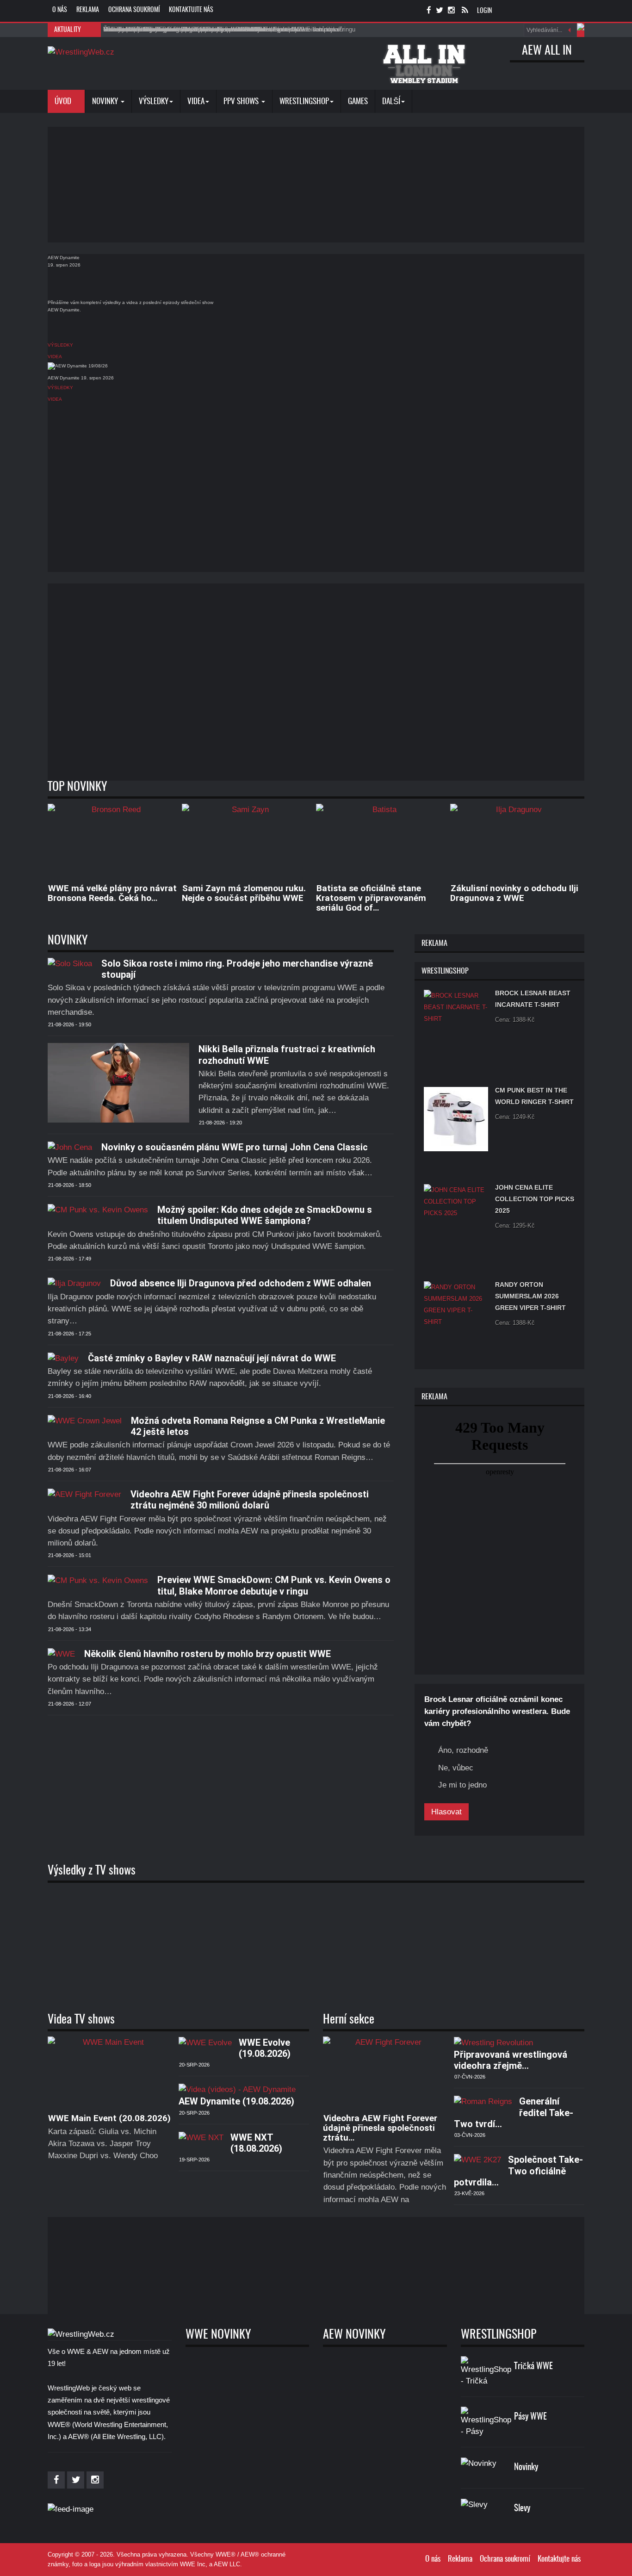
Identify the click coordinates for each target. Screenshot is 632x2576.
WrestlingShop (304, 102)
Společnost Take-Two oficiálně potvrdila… (518, 2171)
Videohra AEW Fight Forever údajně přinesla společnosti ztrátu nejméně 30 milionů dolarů (250, 1500)
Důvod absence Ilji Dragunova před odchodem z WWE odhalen (241, 1283)
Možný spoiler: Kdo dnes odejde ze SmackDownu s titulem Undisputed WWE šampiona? (265, 1215)
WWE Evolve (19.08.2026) (265, 2048)
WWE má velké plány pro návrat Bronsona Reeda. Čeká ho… (112, 893)
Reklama (88, 10)
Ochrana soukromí (134, 10)
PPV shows (242, 102)
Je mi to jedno (462, 1785)
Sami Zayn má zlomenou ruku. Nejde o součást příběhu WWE (244, 893)
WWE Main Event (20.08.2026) (109, 2118)
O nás (60, 10)
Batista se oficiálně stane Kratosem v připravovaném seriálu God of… (371, 898)
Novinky (106, 102)
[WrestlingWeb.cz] (81, 52)
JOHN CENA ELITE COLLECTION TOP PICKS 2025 (535, 1199)
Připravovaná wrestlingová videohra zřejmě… (511, 2060)
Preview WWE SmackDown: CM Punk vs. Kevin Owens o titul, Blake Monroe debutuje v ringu (274, 1585)
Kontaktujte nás (191, 10)
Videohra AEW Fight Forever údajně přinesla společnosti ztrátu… (380, 2128)
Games (358, 102)
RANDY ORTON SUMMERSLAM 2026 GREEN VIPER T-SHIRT (530, 1296)
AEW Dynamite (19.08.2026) (236, 2101)
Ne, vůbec (456, 1768)
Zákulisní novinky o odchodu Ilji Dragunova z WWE (514, 893)
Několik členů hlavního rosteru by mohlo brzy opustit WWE (208, 1654)
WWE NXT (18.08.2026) (256, 2143)
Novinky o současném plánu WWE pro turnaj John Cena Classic (235, 1147)
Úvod (64, 102)
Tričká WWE (533, 2367)
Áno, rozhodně (463, 1750)
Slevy (522, 2509)
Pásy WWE (530, 2417)
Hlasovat (446, 1812)
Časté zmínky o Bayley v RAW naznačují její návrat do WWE (212, 1358)
